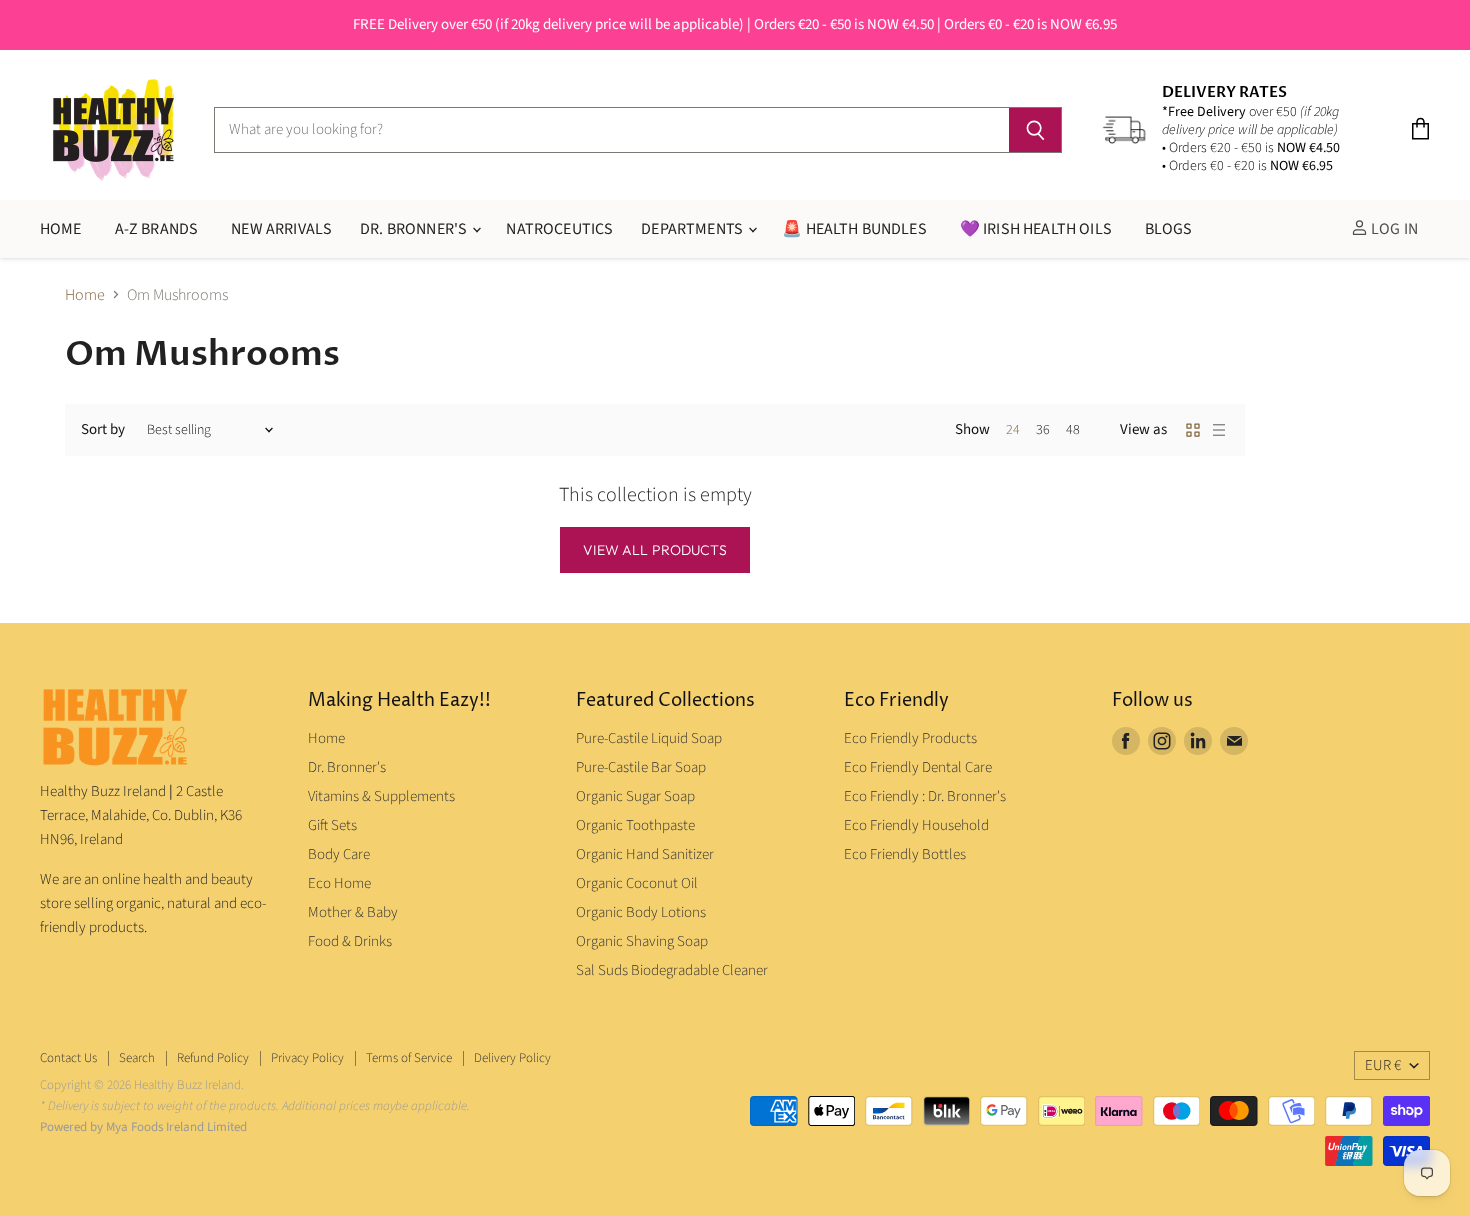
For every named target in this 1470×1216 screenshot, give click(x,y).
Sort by (103, 429)
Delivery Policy (512, 1058)
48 (1073, 430)
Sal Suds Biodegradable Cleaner (672, 970)
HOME (61, 229)
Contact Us (68, 1058)
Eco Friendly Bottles (905, 854)
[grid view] (1193, 430)
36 (1043, 430)
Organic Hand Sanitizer (645, 854)
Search (137, 1058)
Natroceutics (559, 229)
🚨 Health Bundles (854, 229)
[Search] (1035, 130)
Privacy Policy (307, 1058)
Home (85, 295)
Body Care (339, 854)
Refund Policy (213, 1058)
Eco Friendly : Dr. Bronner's (925, 796)
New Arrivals (281, 229)
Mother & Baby (353, 912)
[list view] (1219, 430)
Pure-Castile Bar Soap (641, 767)
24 (1013, 430)
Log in (1393, 229)
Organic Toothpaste (635, 825)
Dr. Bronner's (415, 229)
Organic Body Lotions (641, 912)
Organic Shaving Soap (642, 941)
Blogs (1169, 229)
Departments (693, 229)
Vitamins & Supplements (381, 796)
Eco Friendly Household (916, 825)
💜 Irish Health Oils (1036, 229)
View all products (654, 550)
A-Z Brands (157, 229)
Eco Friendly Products (910, 738)
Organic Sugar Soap (635, 796)
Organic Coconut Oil (637, 883)
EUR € (1383, 1065)
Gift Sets (332, 825)
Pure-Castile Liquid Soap (649, 738)
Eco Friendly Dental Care (918, 767)
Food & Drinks (350, 941)
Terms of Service (409, 1058)
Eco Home (339, 883)
